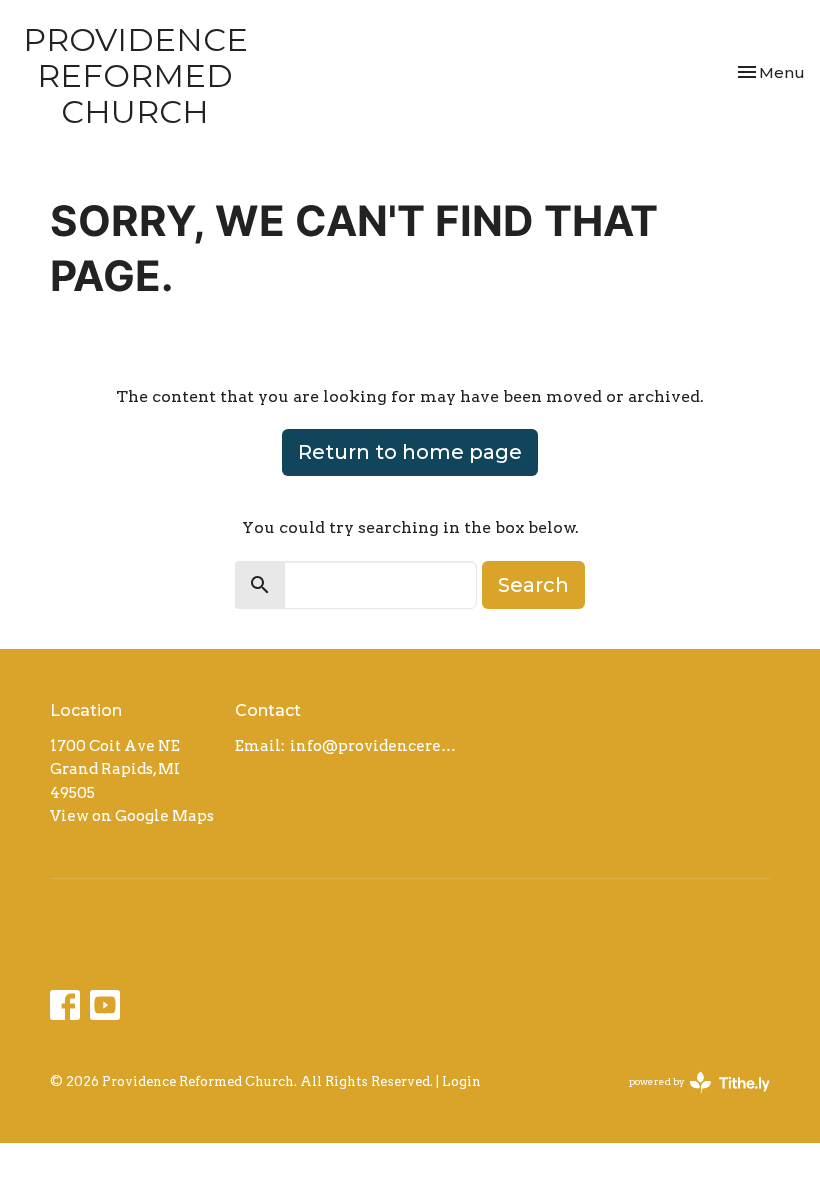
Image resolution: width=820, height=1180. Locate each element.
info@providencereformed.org (376, 746)
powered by (689, 1098)
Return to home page (410, 452)
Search (533, 585)
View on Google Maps (132, 816)
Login (461, 1081)
